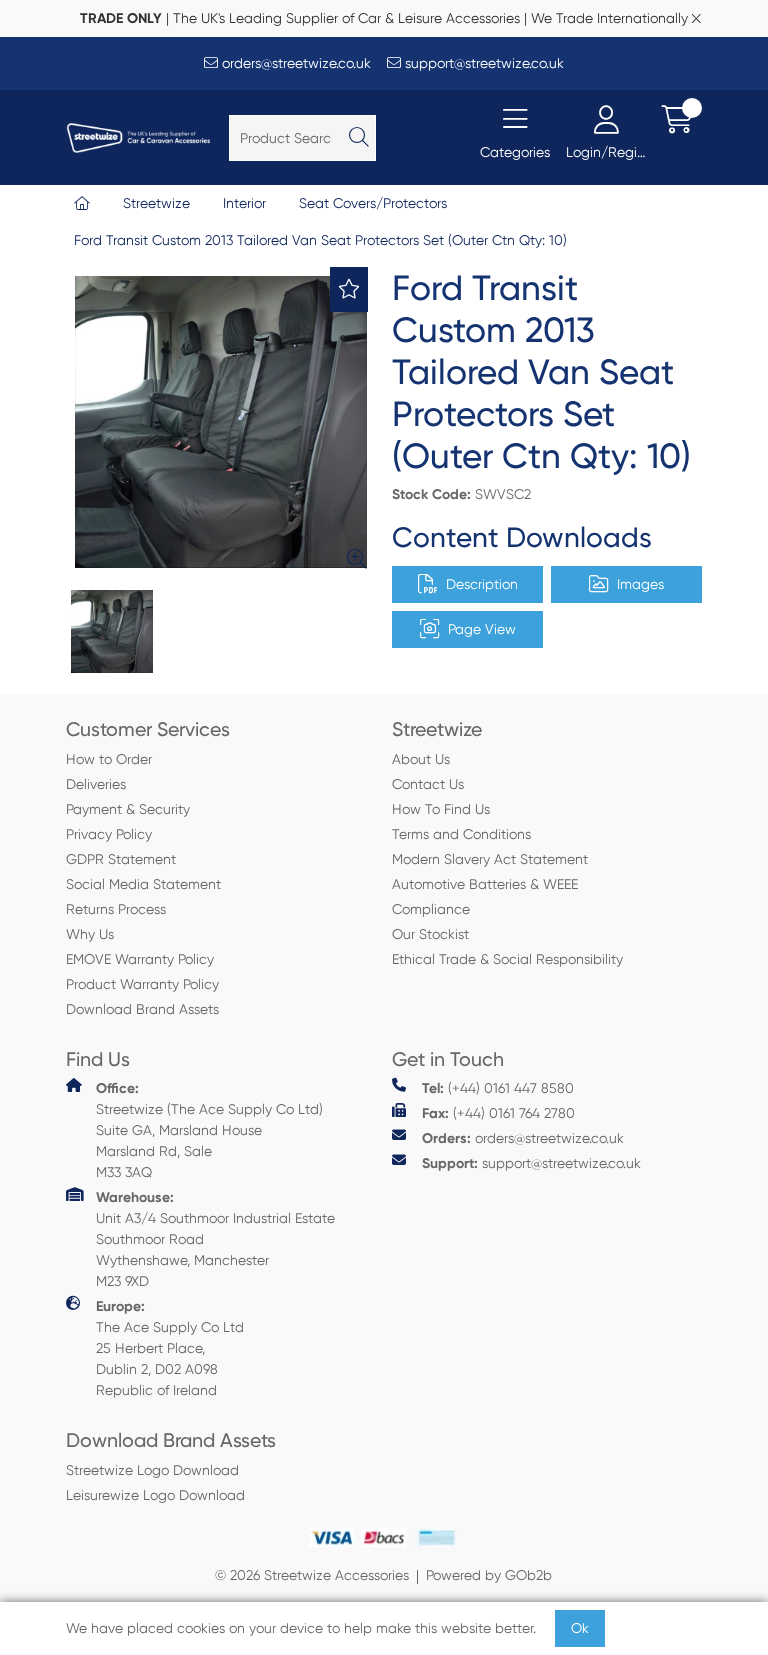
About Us (421, 759)
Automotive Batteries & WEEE (485, 884)
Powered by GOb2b (489, 1575)
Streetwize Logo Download (152, 1470)
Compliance (431, 909)
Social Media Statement (143, 884)
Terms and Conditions (461, 834)
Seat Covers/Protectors (373, 203)
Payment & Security (128, 809)
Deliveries (96, 784)
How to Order (109, 759)
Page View (482, 629)
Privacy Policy (109, 834)
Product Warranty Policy (142, 984)
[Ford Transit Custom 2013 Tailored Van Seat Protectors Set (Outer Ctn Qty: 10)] (221, 422)
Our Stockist (430, 934)
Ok (580, 1628)
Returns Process (116, 909)
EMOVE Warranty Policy (140, 959)
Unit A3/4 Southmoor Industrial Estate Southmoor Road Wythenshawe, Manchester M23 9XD (215, 1239)
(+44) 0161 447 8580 (498, 1088)
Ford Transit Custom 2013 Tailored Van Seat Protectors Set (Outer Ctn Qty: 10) (320, 240)
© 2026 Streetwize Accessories (312, 1575)
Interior (244, 203)
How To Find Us (441, 809)
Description (482, 584)
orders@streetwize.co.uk (294, 63)
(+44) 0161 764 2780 (498, 1113)
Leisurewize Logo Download (155, 1495)
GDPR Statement (121, 859)
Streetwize (156, 203)
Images (640, 584)
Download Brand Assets (142, 1009)
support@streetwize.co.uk (482, 63)
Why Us (90, 934)
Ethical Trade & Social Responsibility (507, 959)
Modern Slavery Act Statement (490, 859)
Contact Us (428, 784)
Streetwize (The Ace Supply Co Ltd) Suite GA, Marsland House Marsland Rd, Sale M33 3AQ (209, 1130)
